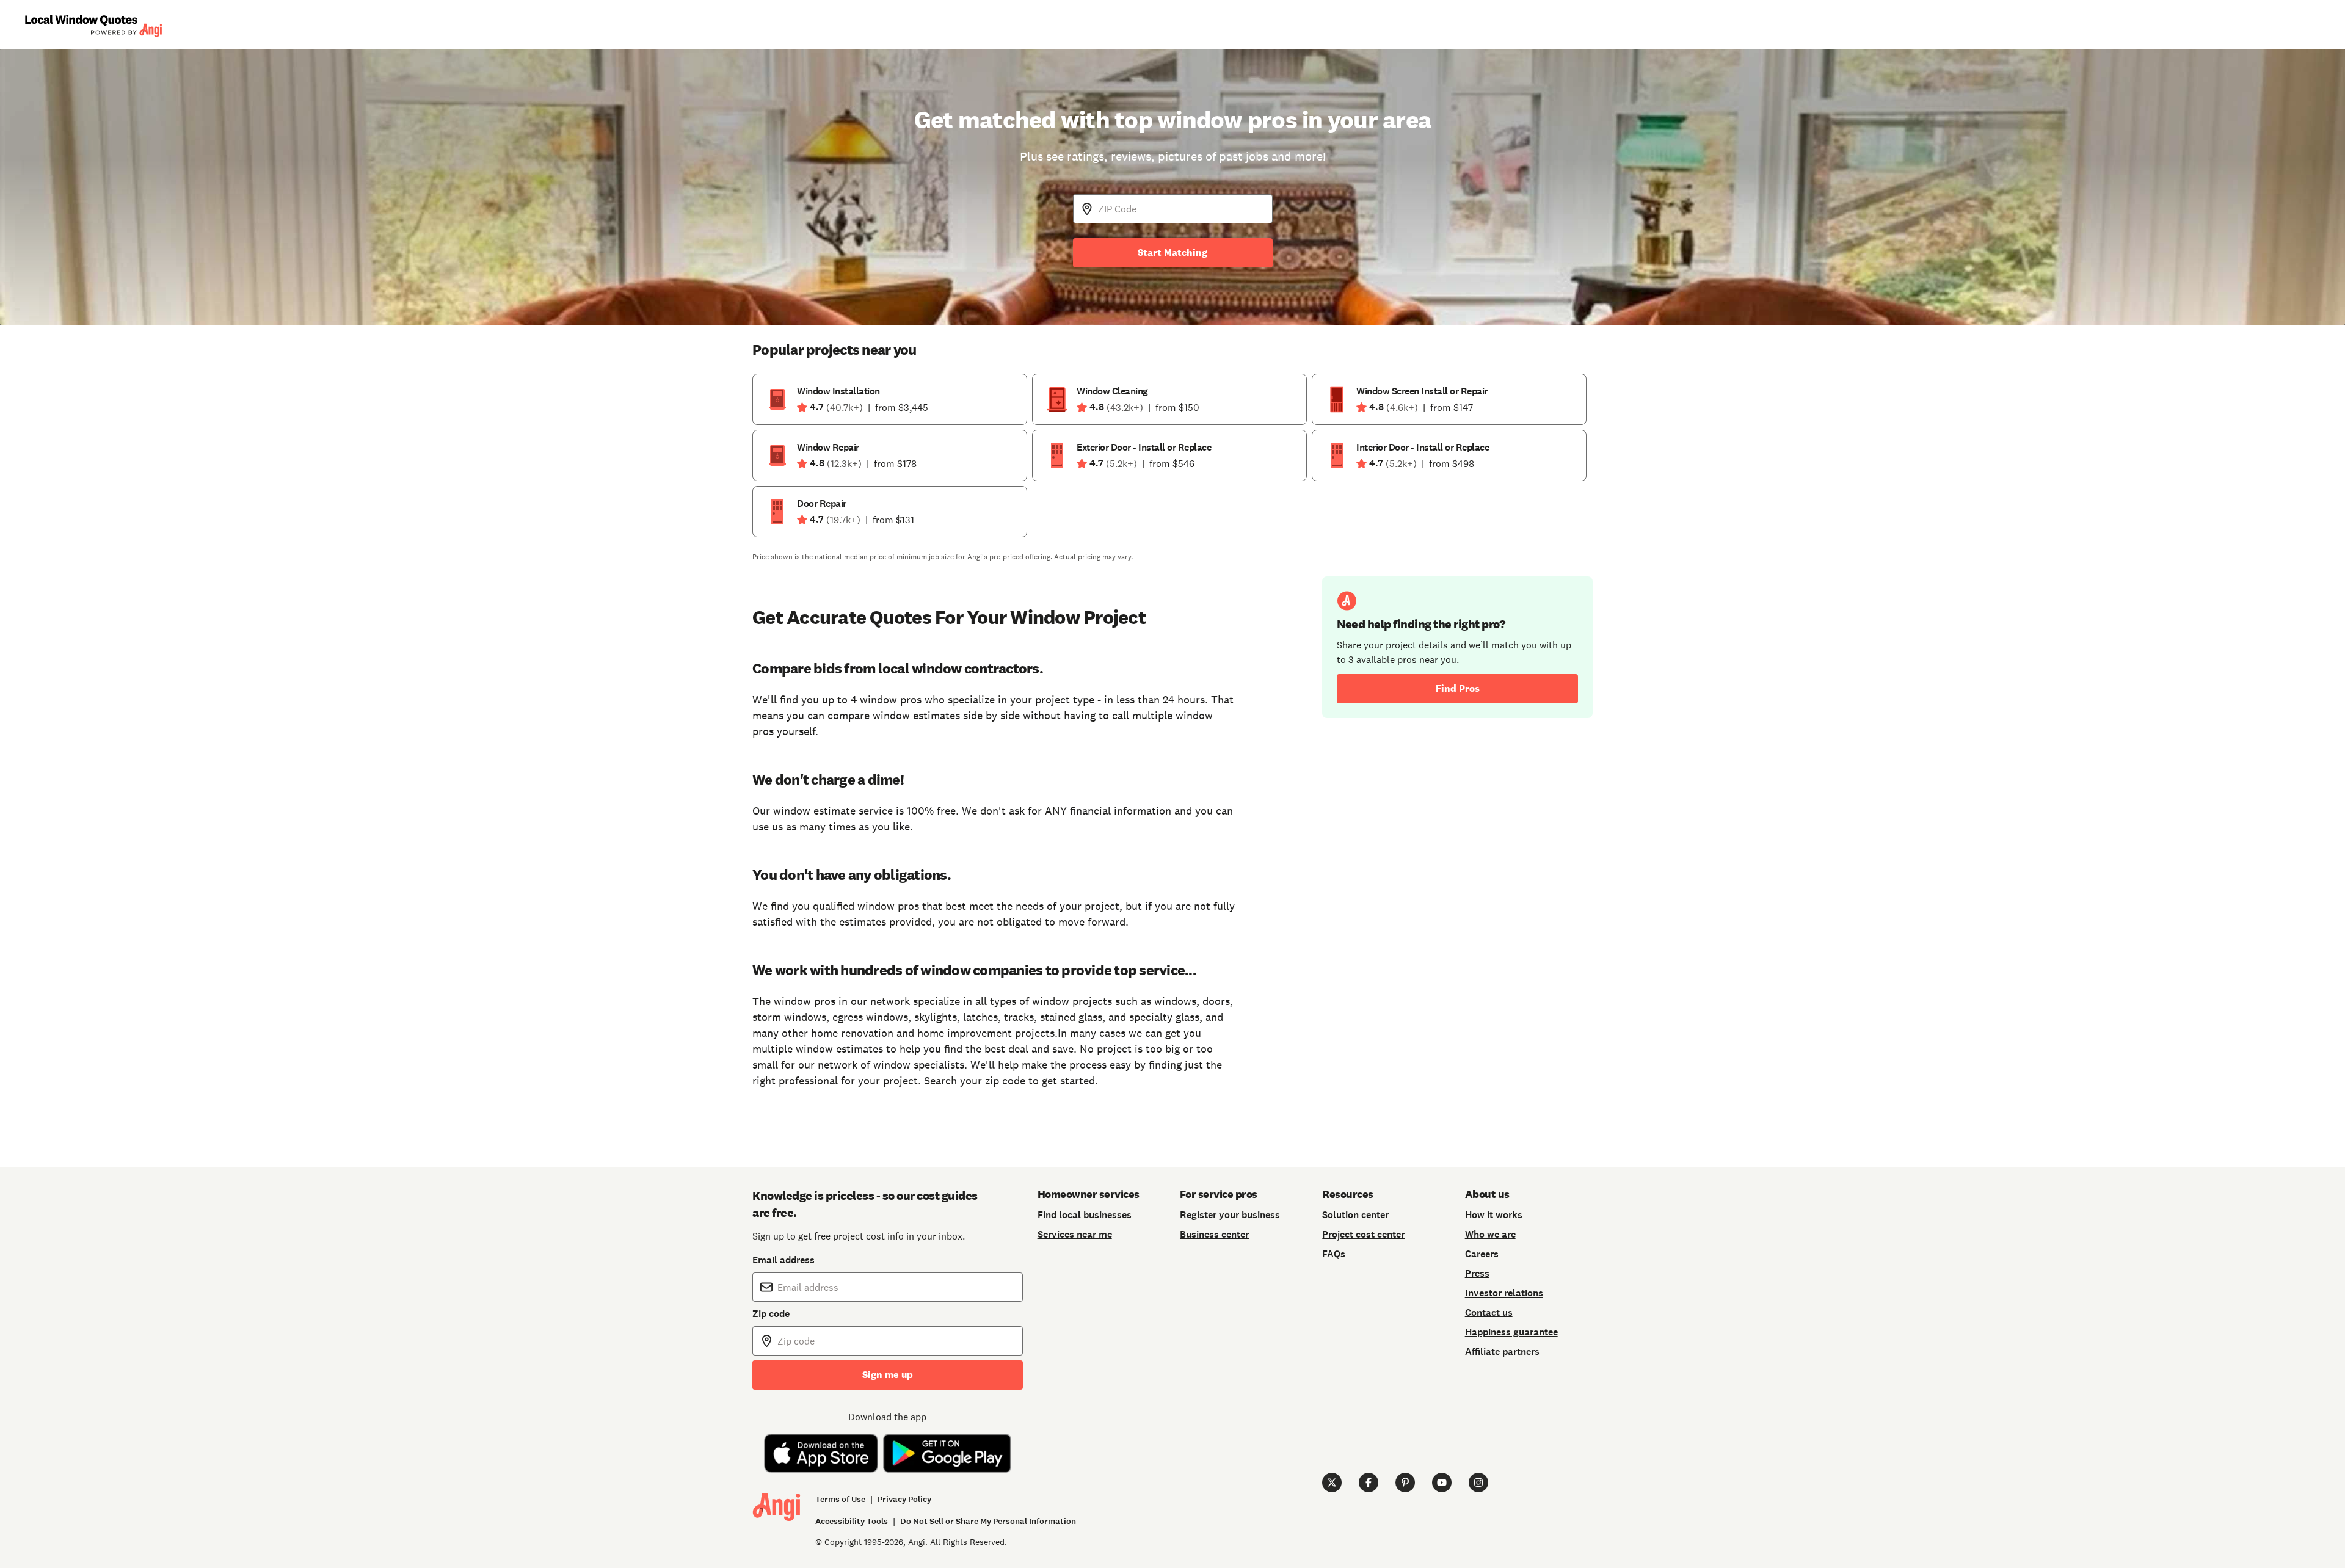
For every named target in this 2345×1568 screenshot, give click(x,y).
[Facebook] (1369, 1483)
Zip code (771, 1314)
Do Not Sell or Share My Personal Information (988, 1521)
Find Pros (1458, 688)
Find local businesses (1085, 1215)
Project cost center (1363, 1234)
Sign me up (888, 1375)
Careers (1482, 1254)
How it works (1494, 1215)
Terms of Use (840, 1499)
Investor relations (1504, 1293)
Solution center (1355, 1215)
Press (1477, 1273)
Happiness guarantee (1511, 1332)
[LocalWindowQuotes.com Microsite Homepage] (93, 25)
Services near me (1075, 1234)
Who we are (1490, 1234)
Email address (783, 1260)
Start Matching (1172, 252)
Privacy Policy (904, 1499)
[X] (1332, 1483)
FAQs (1334, 1254)
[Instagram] (1478, 1483)
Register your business (1230, 1215)
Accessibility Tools (852, 1521)
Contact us (1489, 1312)
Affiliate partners (1502, 1352)
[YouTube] (1442, 1483)
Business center (1214, 1234)
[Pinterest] (1405, 1483)
